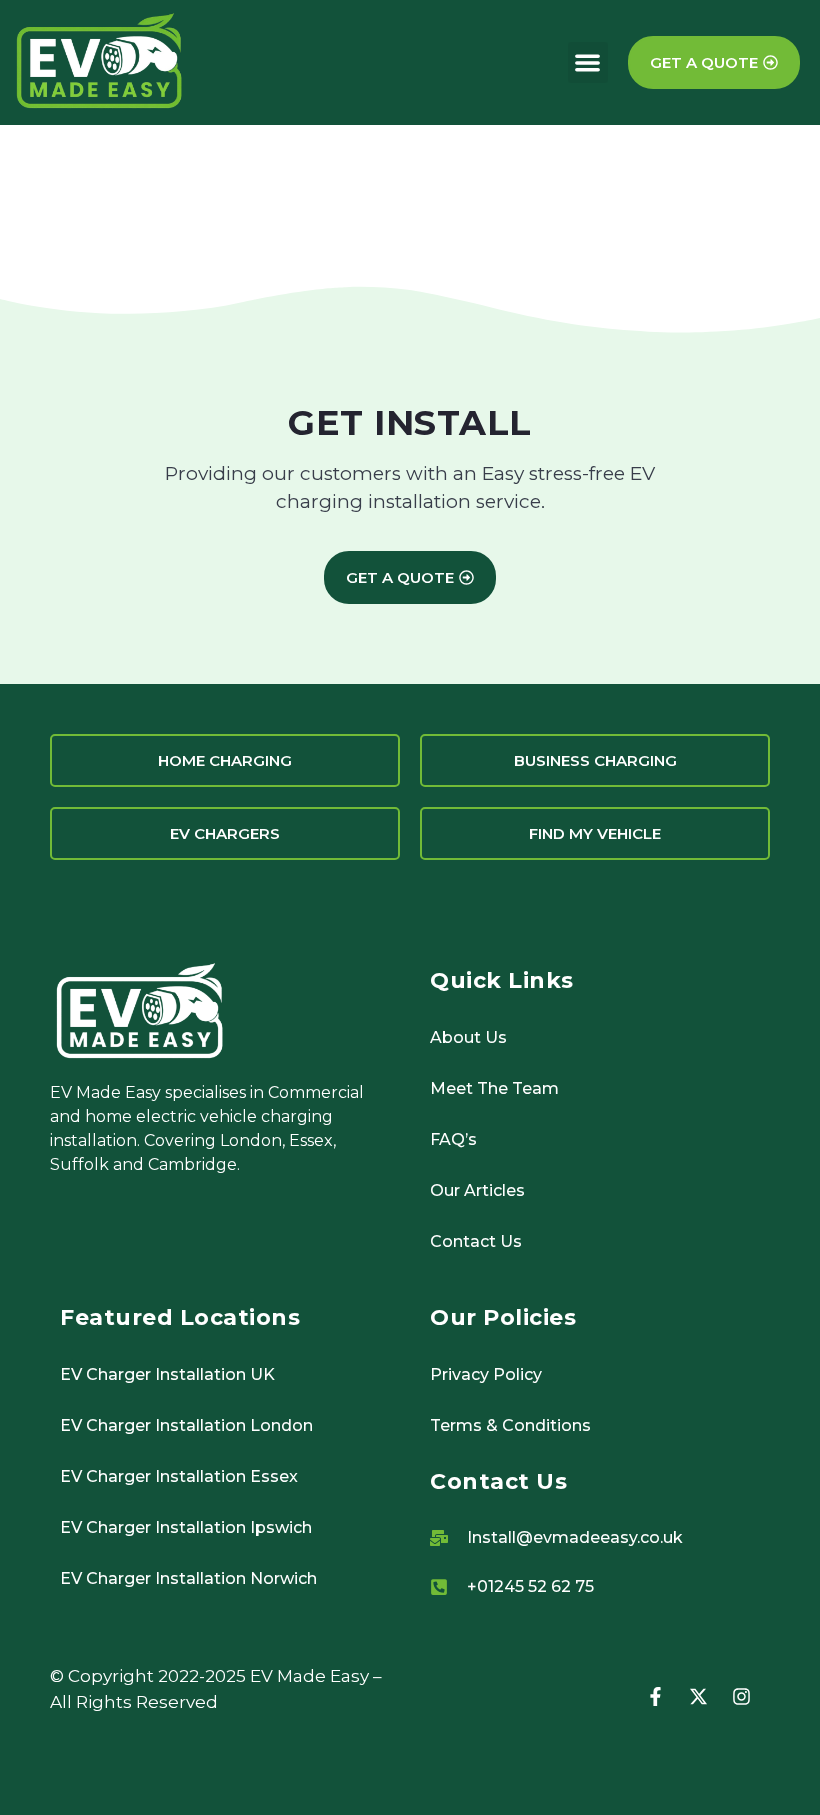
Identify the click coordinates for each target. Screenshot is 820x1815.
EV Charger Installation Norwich (188, 1578)
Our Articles (477, 1190)
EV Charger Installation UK (167, 1374)
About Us (468, 1037)
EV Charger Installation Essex (179, 1476)
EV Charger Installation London (186, 1425)
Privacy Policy (486, 1374)
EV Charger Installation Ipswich (186, 1527)
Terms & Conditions (510, 1425)
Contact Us (476, 1241)
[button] (588, 62)
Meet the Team (494, 1088)
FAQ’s (453, 1139)
